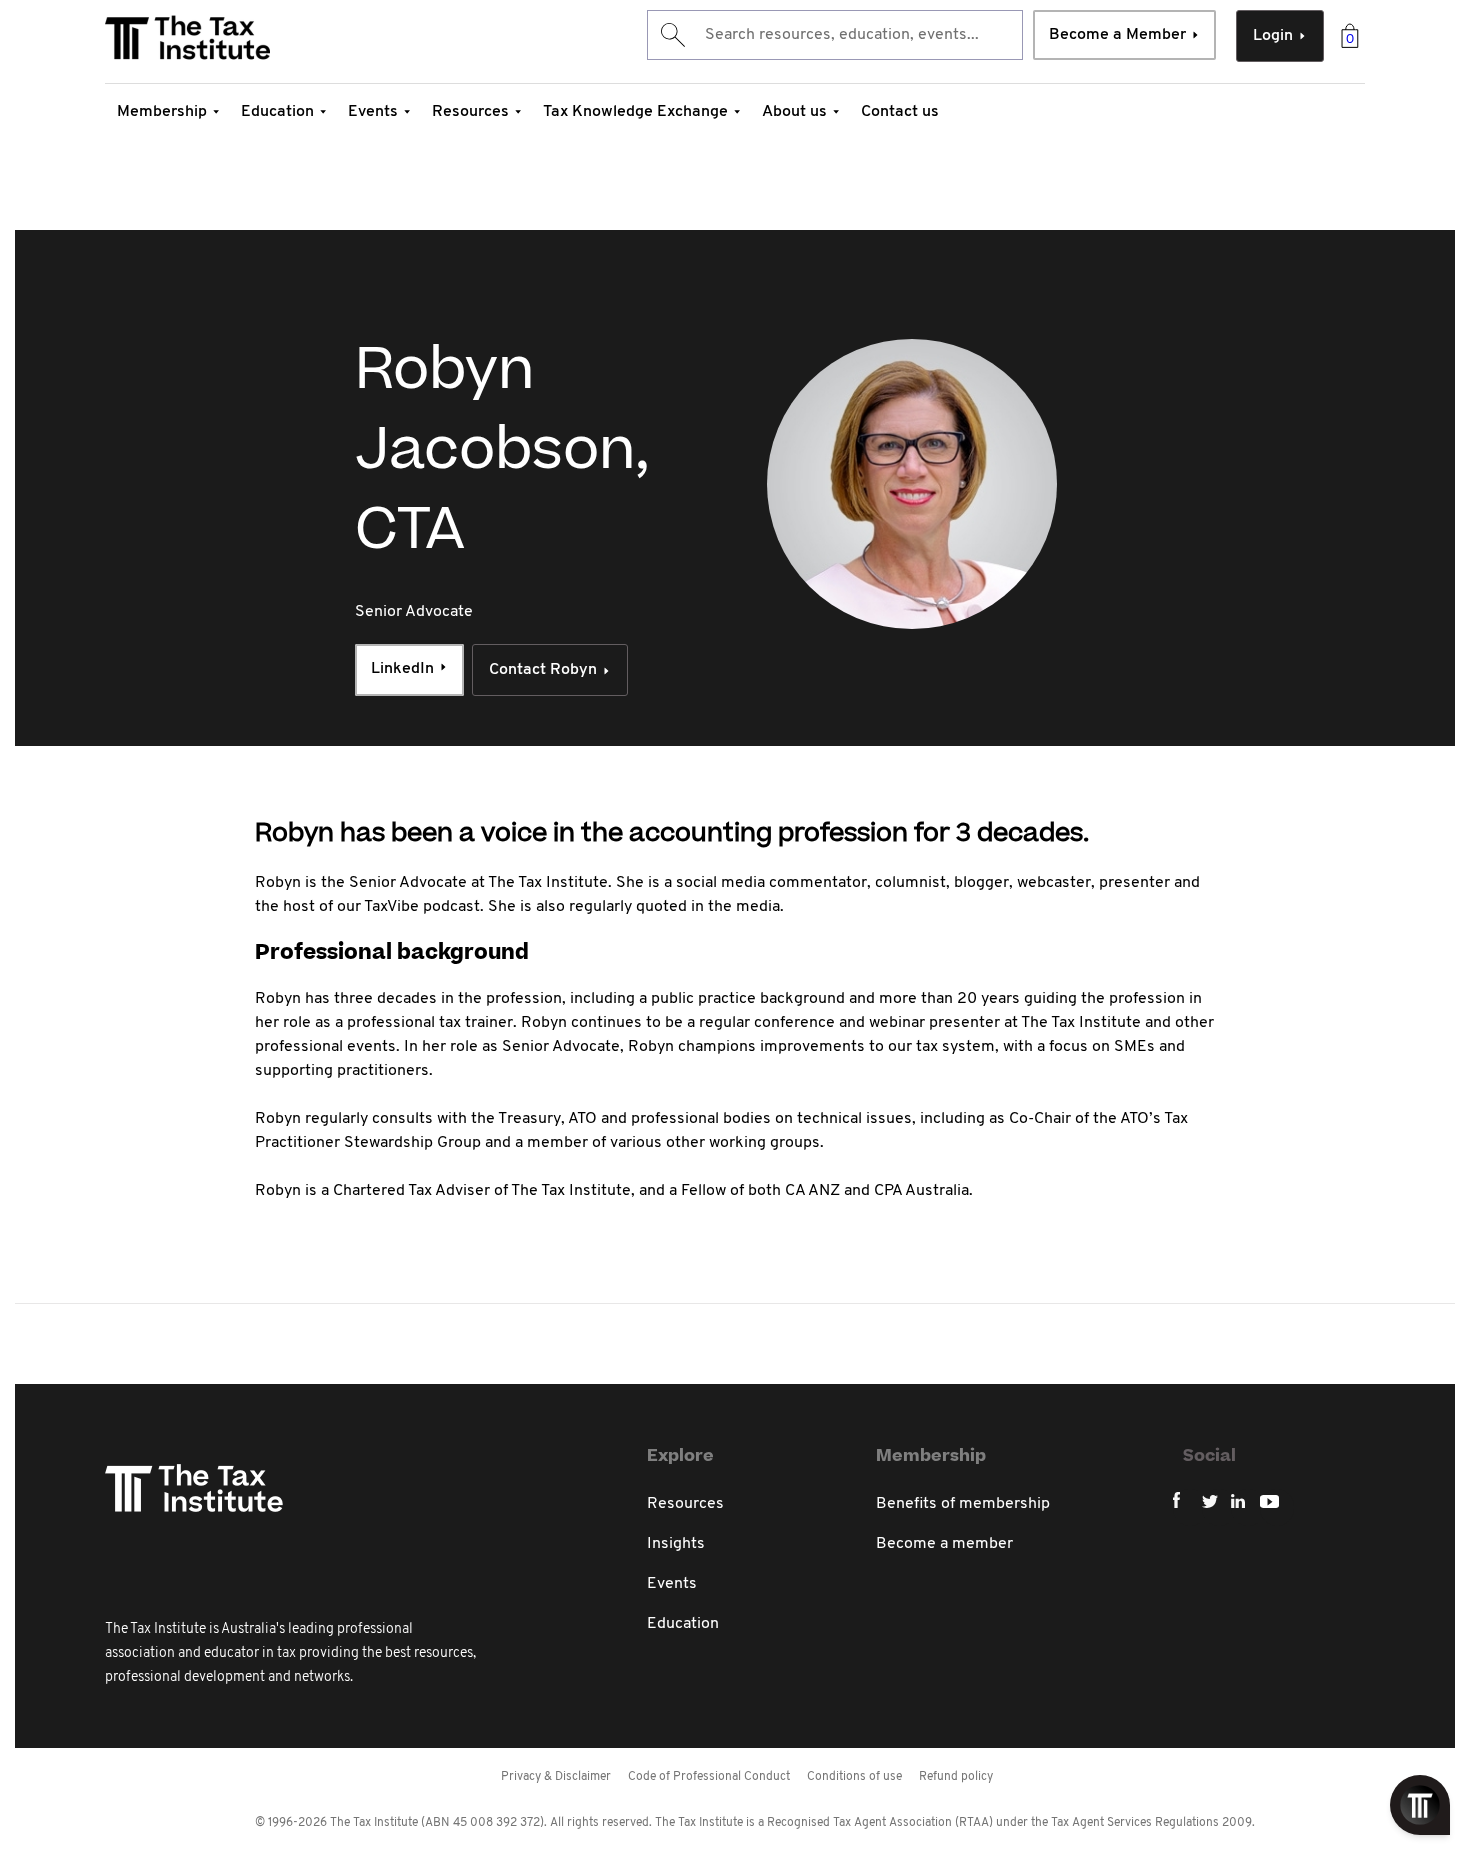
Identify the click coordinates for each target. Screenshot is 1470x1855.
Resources (470, 112)
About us (794, 112)
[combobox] (835, 35)
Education (277, 112)
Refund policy (956, 1777)
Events (373, 112)
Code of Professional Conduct (709, 1777)
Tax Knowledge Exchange (635, 112)
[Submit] (671, 35)
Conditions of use (854, 1777)
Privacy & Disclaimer (556, 1777)
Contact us (900, 112)
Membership (162, 112)
